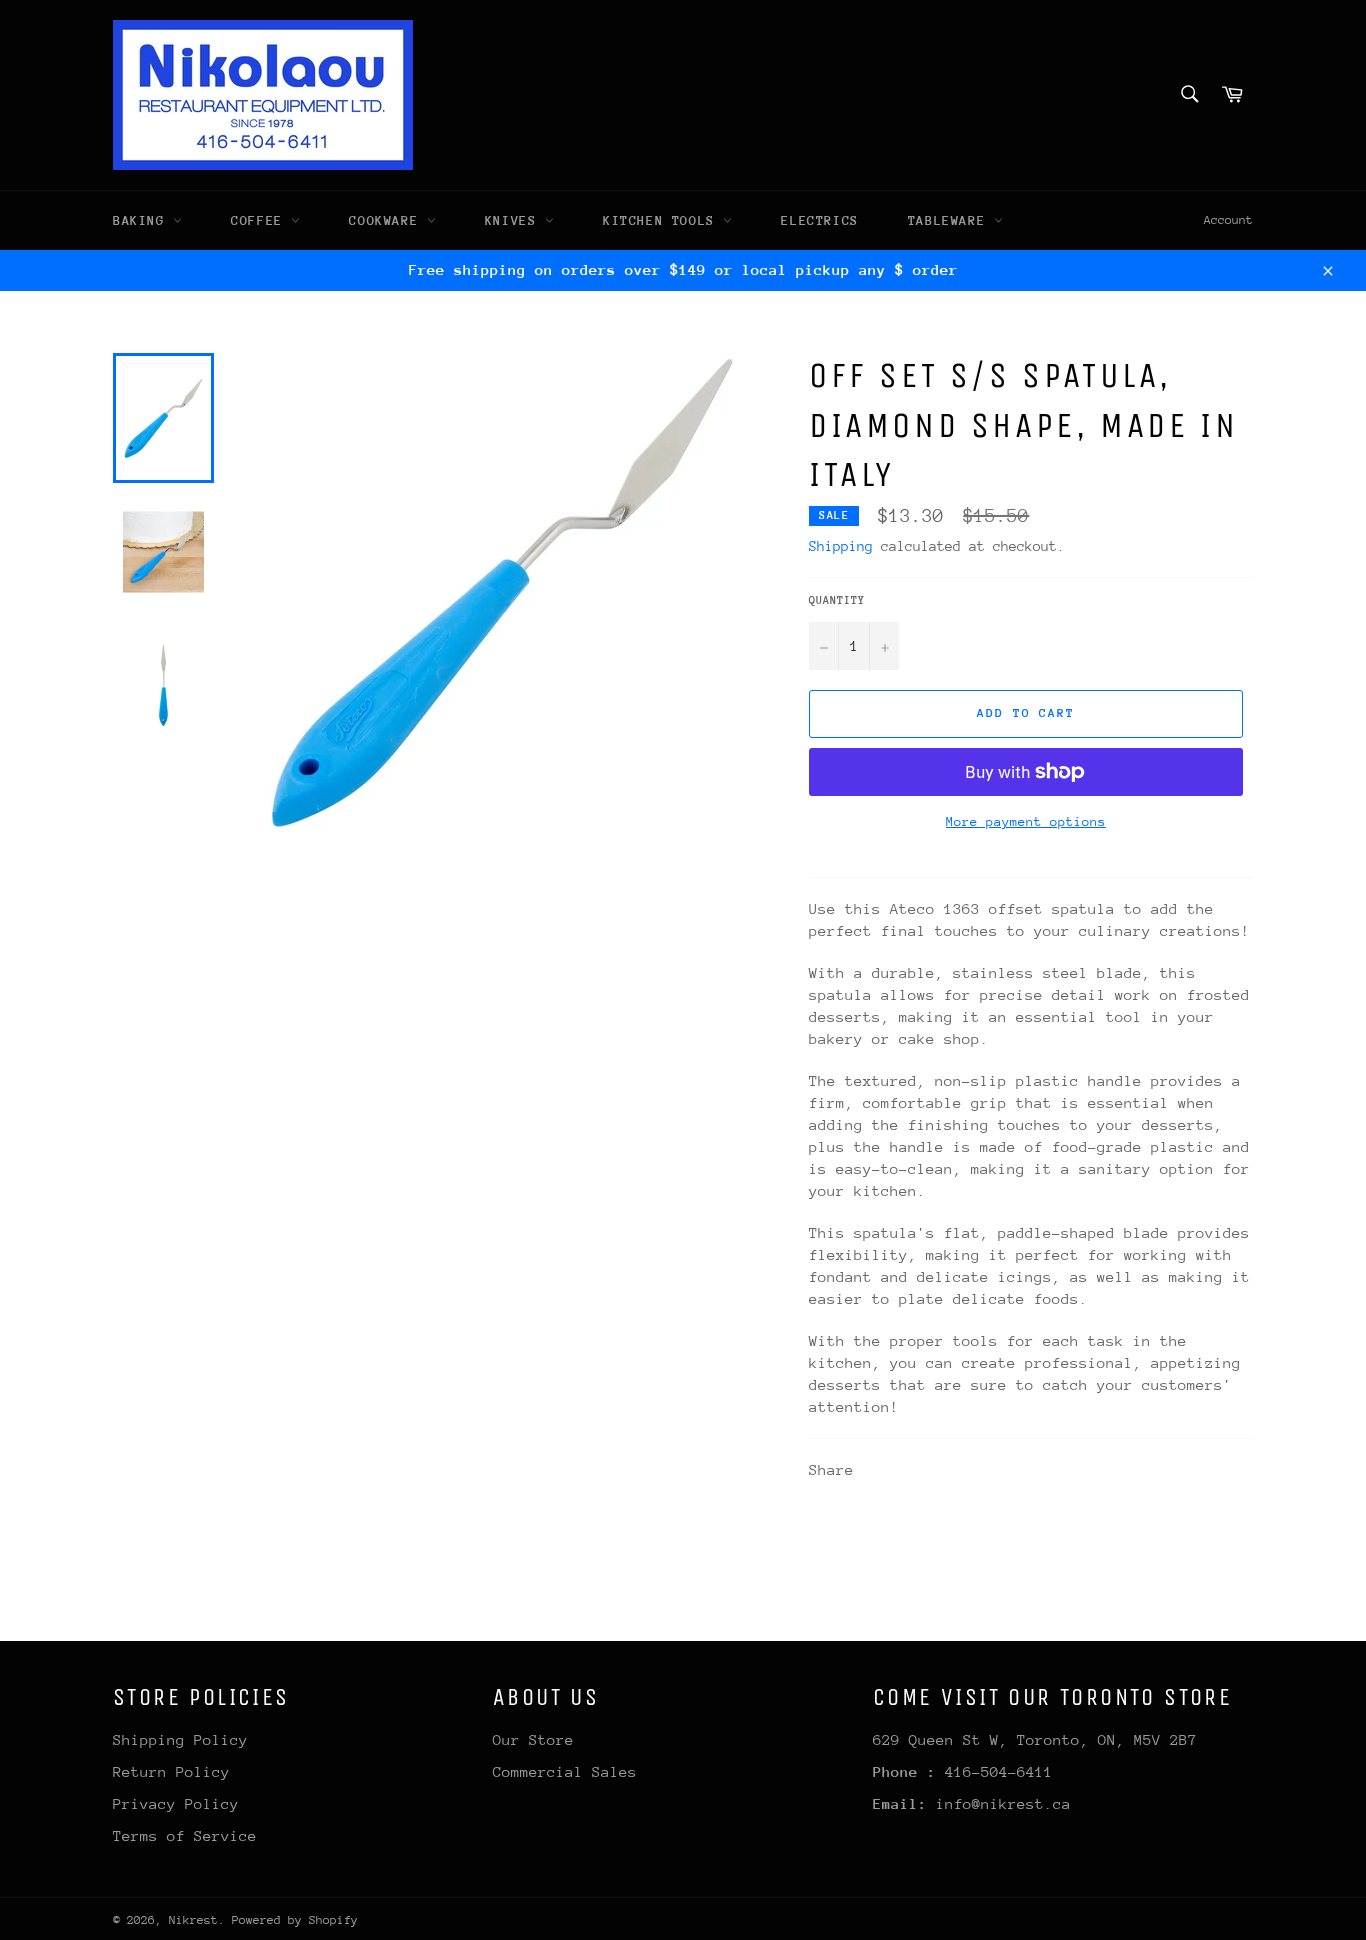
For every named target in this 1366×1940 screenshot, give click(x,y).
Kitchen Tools (663, 220)
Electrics (819, 220)
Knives (515, 220)
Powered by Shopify (295, 1920)
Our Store (533, 1739)
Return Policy (171, 1771)
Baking (143, 220)
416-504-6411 (999, 1771)
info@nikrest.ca (1003, 1803)
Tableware (951, 220)
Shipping (841, 546)
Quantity (837, 600)
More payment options (1026, 821)
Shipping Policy (180, 1739)
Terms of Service (185, 1835)
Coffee (261, 220)
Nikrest (193, 1920)
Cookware (387, 220)
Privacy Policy (176, 1803)
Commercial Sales (565, 1771)
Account (1228, 220)
